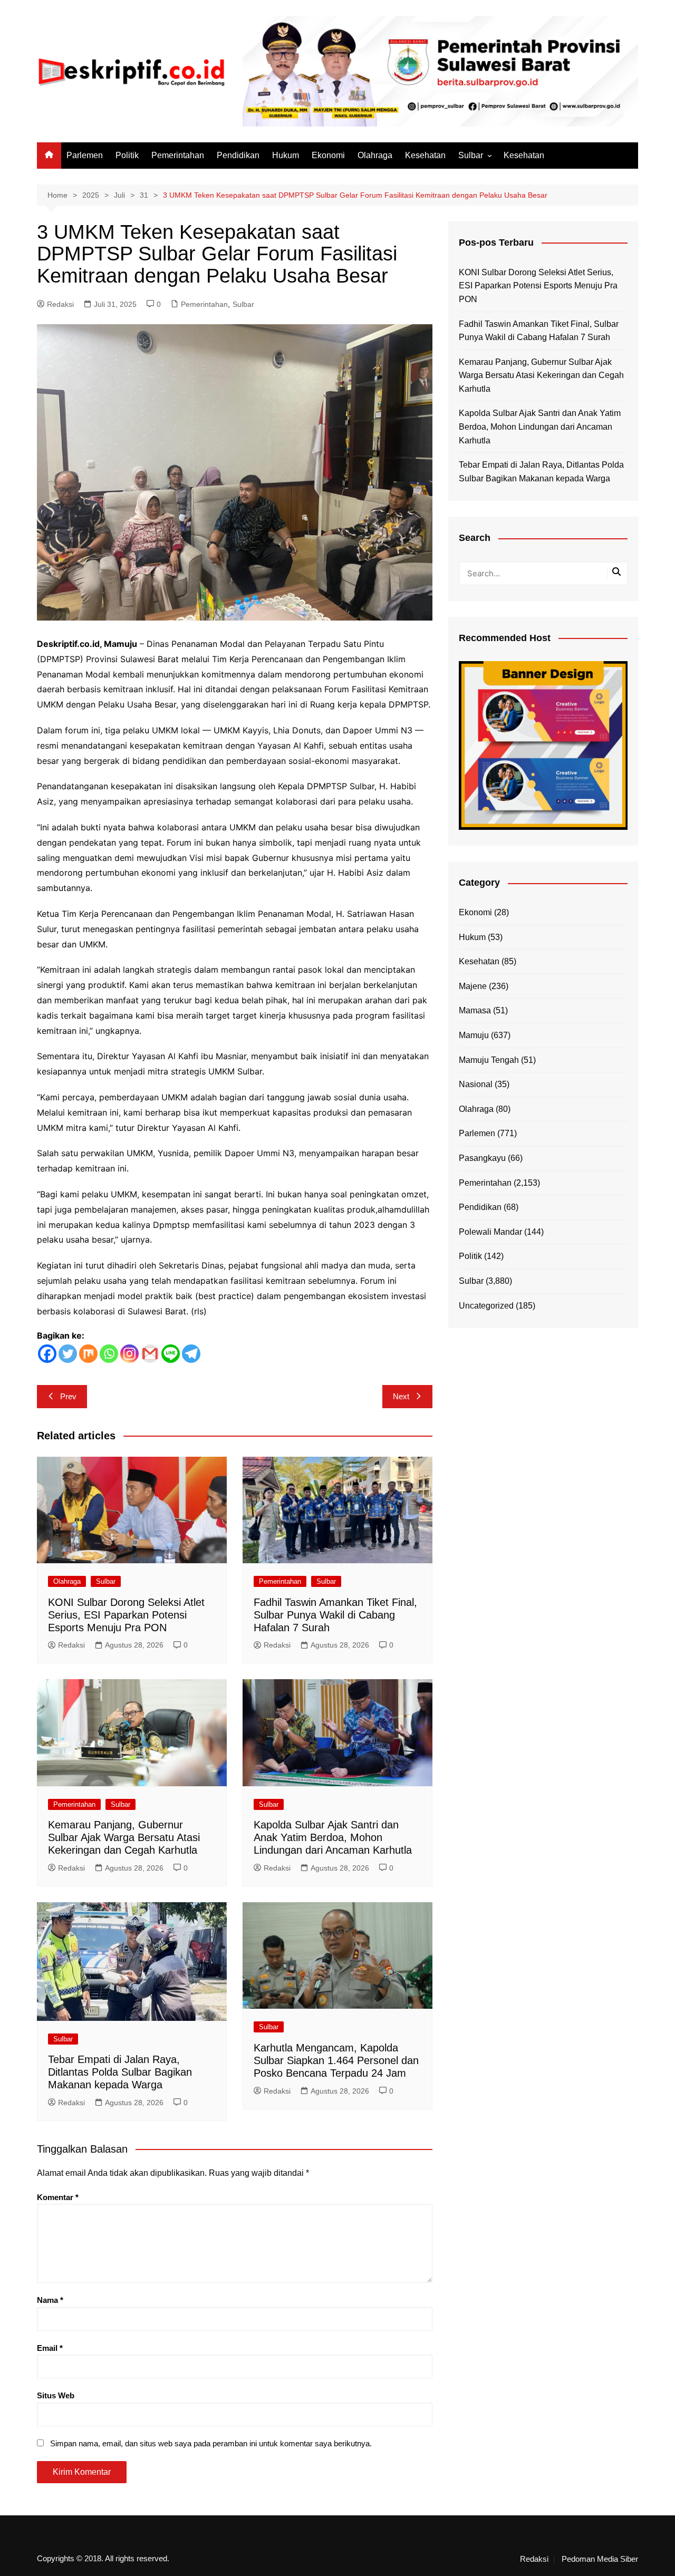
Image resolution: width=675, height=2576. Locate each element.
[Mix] (88, 1354)
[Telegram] (191, 1354)
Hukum (286, 155)
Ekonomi (328, 155)
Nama (50, 2300)
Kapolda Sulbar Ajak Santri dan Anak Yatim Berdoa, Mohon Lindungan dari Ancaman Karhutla (333, 1837)
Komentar (58, 2197)
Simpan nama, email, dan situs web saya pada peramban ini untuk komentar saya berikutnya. (211, 2443)
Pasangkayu (482, 1158)
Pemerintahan (178, 155)
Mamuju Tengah (489, 1060)
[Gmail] (150, 1354)
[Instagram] (129, 1354)
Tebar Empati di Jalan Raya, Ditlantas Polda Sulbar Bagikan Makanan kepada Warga (120, 2072)
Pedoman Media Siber (600, 2559)
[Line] (171, 1354)
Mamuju (474, 1035)
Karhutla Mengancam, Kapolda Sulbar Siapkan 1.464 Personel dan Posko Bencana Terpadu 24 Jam (336, 2060)
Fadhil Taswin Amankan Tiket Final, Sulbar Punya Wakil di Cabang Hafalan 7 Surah (335, 1615)
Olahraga (375, 155)
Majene (473, 986)
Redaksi (60, 304)
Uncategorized (486, 1306)
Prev (68, 1396)
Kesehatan (425, 155)
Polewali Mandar (490, 1232)
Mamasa (475, 1010)
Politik (127, 155)
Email (50, 2348)
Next (401, 1396)
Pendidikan (238, 155)
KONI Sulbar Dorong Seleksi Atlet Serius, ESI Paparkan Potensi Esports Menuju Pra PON (126, 1615)
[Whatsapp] (109, 1354)
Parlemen (85, 155)
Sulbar (471, 155)
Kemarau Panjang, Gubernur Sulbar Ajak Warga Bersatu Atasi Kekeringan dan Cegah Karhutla (124, 1837)
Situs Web (56, 2395)
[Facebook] (47, 1354)
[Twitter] (68, 1354)
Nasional (476, 1084)
